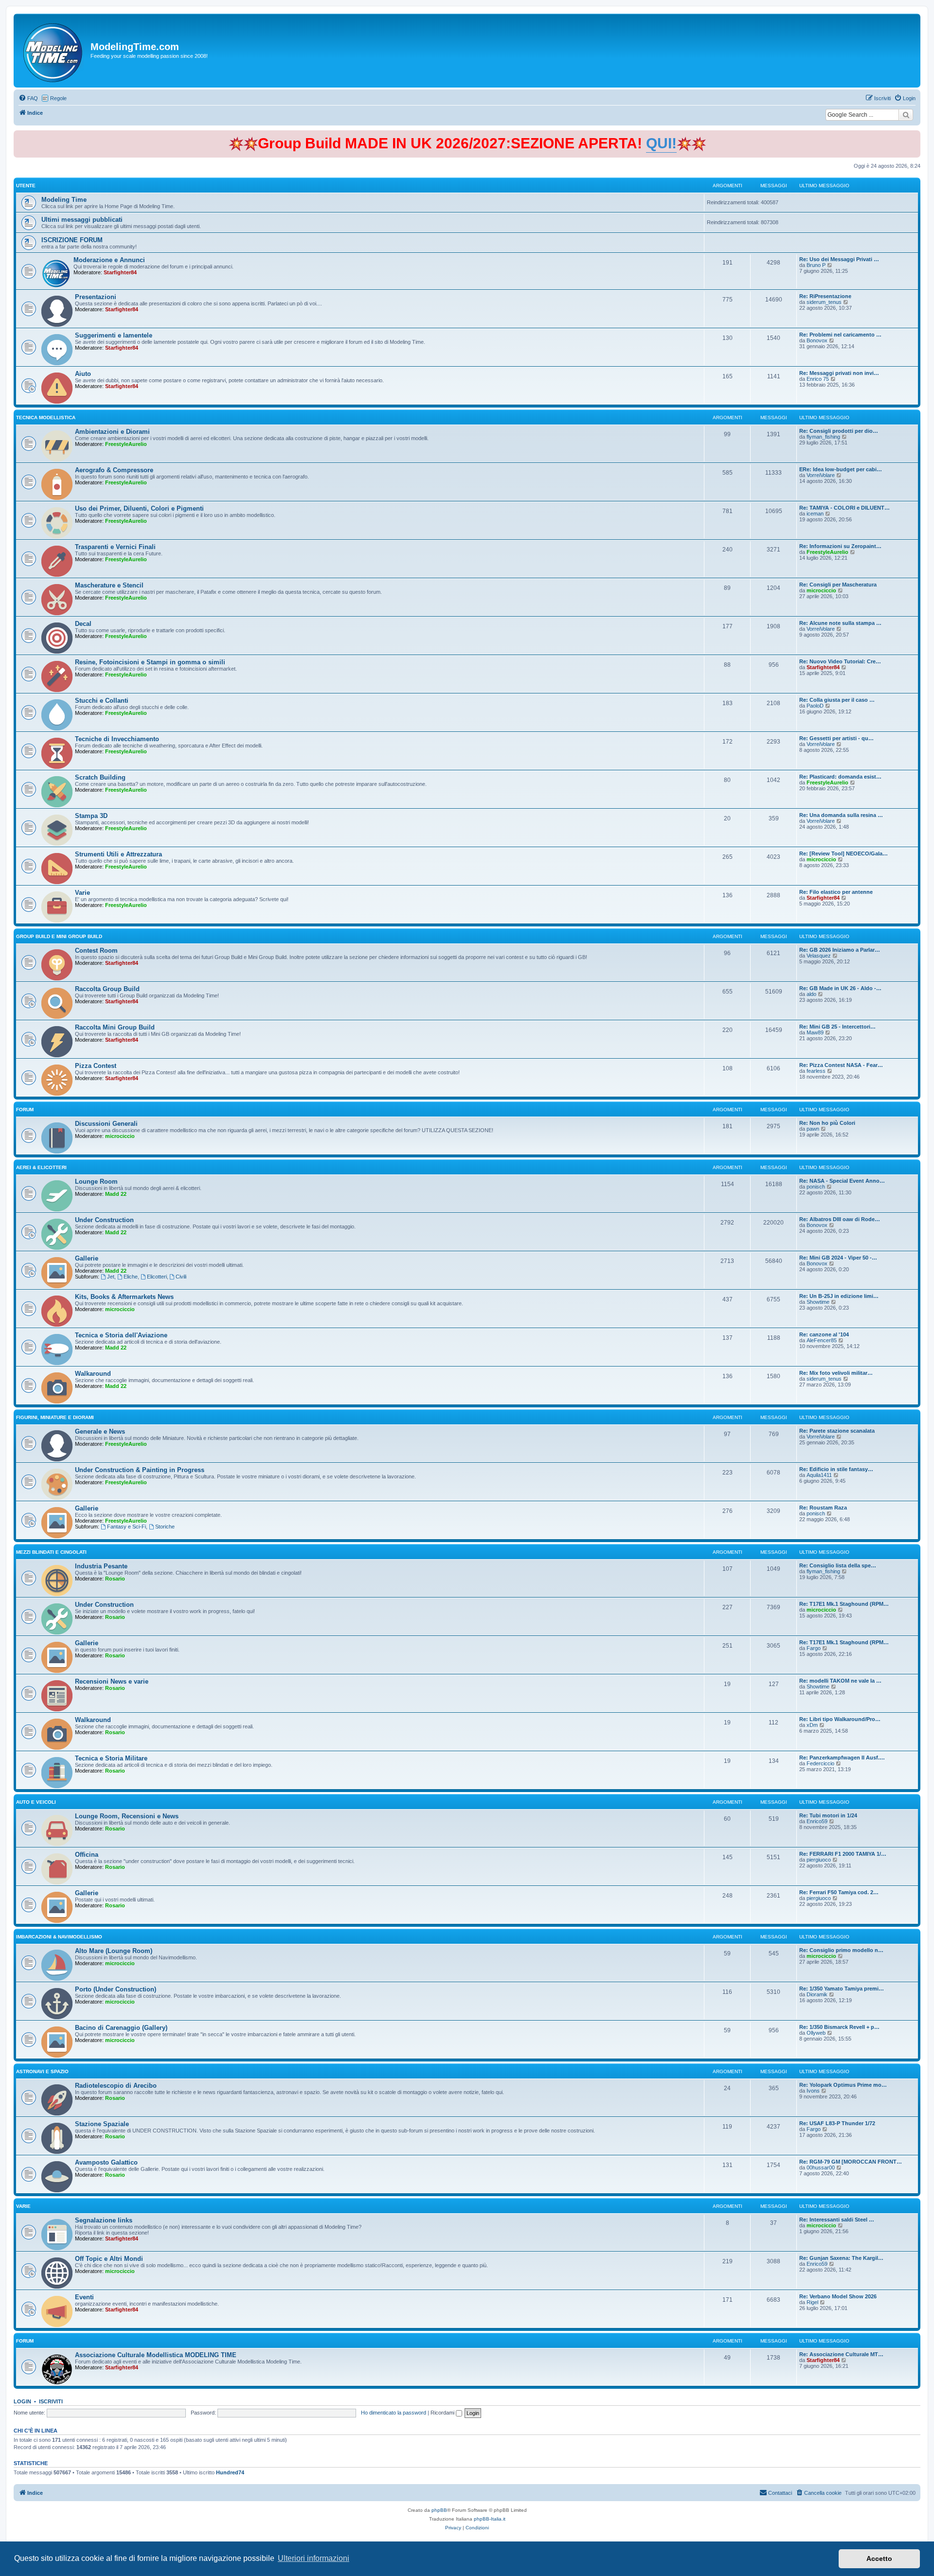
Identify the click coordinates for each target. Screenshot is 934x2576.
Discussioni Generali (106, 1124)
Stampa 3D (91, 816)
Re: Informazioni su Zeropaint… (840, 546)
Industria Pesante (101, 1566)
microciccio (821, 590)
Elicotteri (157, 1277)
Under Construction (104, 1220)
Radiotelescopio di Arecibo (116, 2086)
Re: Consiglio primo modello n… (841, 1950)
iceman (815, 514)
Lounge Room (96, 1181)
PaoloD (815, 706)
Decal (83, 624)
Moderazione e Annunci (109, 260)
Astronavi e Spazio (42, 2071)
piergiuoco (819, 1860)
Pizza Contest (96, 1066)
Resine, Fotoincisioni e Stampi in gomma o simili (150, 662)
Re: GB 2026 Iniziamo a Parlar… (840, 950)
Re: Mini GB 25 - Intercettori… (837, 1027)
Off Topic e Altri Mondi (109, 2259)
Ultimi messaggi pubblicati (82, 220)
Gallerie (87, 1258)
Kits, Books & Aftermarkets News (124, 1297)
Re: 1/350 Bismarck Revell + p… (839, 2027)
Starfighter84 (120, 272)
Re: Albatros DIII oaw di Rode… (840, 1219)
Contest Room (96, 950)
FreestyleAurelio (126, 444)
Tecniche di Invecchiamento (117, 739)
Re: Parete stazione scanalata (837, 1431)
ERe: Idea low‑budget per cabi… (841, 469)
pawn (813, 1129)
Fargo (814, 1648)
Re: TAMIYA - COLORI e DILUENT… (844, 508)
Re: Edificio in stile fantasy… (836, 1469)
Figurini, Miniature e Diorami (55, 1417)
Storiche (165, 1527)
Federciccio (820, 1763)
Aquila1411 (819, 1475)
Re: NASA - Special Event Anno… (842, 1181)
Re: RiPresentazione (825, 296)
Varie (82, 893)
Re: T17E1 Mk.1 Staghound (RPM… (844, 1604)
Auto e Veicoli (36, 1802)
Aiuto (83, 374)
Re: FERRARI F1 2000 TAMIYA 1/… (843, 1854)
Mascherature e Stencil (109, 585)
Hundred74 (230, 2472)
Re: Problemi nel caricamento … (840, 335)
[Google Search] (906, 115)
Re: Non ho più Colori (827, 1123)
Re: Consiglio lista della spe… (838, 1565)
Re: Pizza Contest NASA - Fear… (841, 1065)
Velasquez (819, 956)
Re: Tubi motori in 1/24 (828, 1815)
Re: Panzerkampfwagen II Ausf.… (842, 1758)
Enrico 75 (818, 379)
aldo (811, 994)
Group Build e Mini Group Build (59, 936)
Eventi (84, 2297)
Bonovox (817, 340)
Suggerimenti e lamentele (114, 335)
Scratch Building (100, 777)
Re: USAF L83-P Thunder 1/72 (837, 2123)
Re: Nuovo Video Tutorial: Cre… (840, 661)
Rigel (812, 2302)
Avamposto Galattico (106, 2162)
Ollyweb (816, 2033)
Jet (111, 1277)
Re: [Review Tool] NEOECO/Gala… (844, 853)
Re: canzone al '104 (824, 1334)
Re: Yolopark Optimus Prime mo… (843, 2085)
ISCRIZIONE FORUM (72, 240)
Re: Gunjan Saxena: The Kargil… (841, 2258)
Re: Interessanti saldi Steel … (837, 2220)
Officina (87, 1855)
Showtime (818, 1302)
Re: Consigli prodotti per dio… (839, 431)
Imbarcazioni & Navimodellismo (59, 1937)
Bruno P (816, 265)
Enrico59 (817, 1821)
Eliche (131, 1277)
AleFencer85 (822, 1340)
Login (22, 2401)
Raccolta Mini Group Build (115, 1027)
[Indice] (53, 51)
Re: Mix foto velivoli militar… (836, 1373)
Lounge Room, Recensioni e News (127, 1816)
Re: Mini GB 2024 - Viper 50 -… (838, 1258)
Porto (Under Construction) (116, 1989)
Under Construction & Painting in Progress (140, 1470)
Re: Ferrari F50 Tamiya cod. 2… (839, 1892)
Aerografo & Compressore (114, 470)
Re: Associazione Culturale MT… (841, 2354)
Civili (181, 1277)
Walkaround (93, 1374)
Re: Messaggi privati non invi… (839, 373)
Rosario (115, 1579)
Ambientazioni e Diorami (112, 432)
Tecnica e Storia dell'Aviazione (121, 1335)
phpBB (439, 2510)
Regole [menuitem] (58, 98)
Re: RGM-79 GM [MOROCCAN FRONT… (851, 2162)
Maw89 (815, 1032)
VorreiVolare (821, 475)
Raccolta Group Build (107, 989)
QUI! (661, 143)
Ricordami (443, 2413)
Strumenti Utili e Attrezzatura (118, 854)
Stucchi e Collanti (102, 701)
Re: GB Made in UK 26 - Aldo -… (840, 988)
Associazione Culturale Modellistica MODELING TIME (156, 2355)
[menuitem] (28, 98)
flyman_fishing (823, 437)
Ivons (813, 2091)
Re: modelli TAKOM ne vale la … (840, 1681)
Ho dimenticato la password (394, 2413)
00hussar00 (821, 2167)
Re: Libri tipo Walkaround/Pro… (840, 1719)
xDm (812, 1725)
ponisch (816, 1187)
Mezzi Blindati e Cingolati (51, 1552)
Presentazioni (96, 297)
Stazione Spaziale (102, 2124)
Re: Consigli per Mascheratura (838, 585)
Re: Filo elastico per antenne (836, 892)
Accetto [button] (879, 2558)
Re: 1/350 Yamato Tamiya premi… (842, 1989)
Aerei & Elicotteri (41, 1167)
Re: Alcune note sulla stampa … (840, 623)
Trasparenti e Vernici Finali (115, 547)
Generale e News (100, 1431)
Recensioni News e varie (112, 1681)
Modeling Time (64, 200)
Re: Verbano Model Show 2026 (838, 2296)
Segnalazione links (104, 2220)
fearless (816, 1071)
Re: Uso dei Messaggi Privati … (839, 259)
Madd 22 (116, 1194)
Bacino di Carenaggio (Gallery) (121, 2028)
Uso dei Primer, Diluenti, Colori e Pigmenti (139, 508)
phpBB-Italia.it (490, 2519)
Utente (26, 186)
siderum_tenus (824, 302)
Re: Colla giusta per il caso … (837, 700)
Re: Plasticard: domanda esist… (840, 777)
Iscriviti (51, 2401)
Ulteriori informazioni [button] (314, 2558)
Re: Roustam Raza (823, 1508)
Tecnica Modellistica (46, 417)
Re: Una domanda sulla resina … (841, 815)
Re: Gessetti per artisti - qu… (836, 738)
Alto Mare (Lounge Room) (114, 1951)
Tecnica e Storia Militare (111, 1758)
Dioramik (817, 1994)
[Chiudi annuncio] (914, 136)
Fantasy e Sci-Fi (126, 1527)
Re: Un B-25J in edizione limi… (839, 1296)
